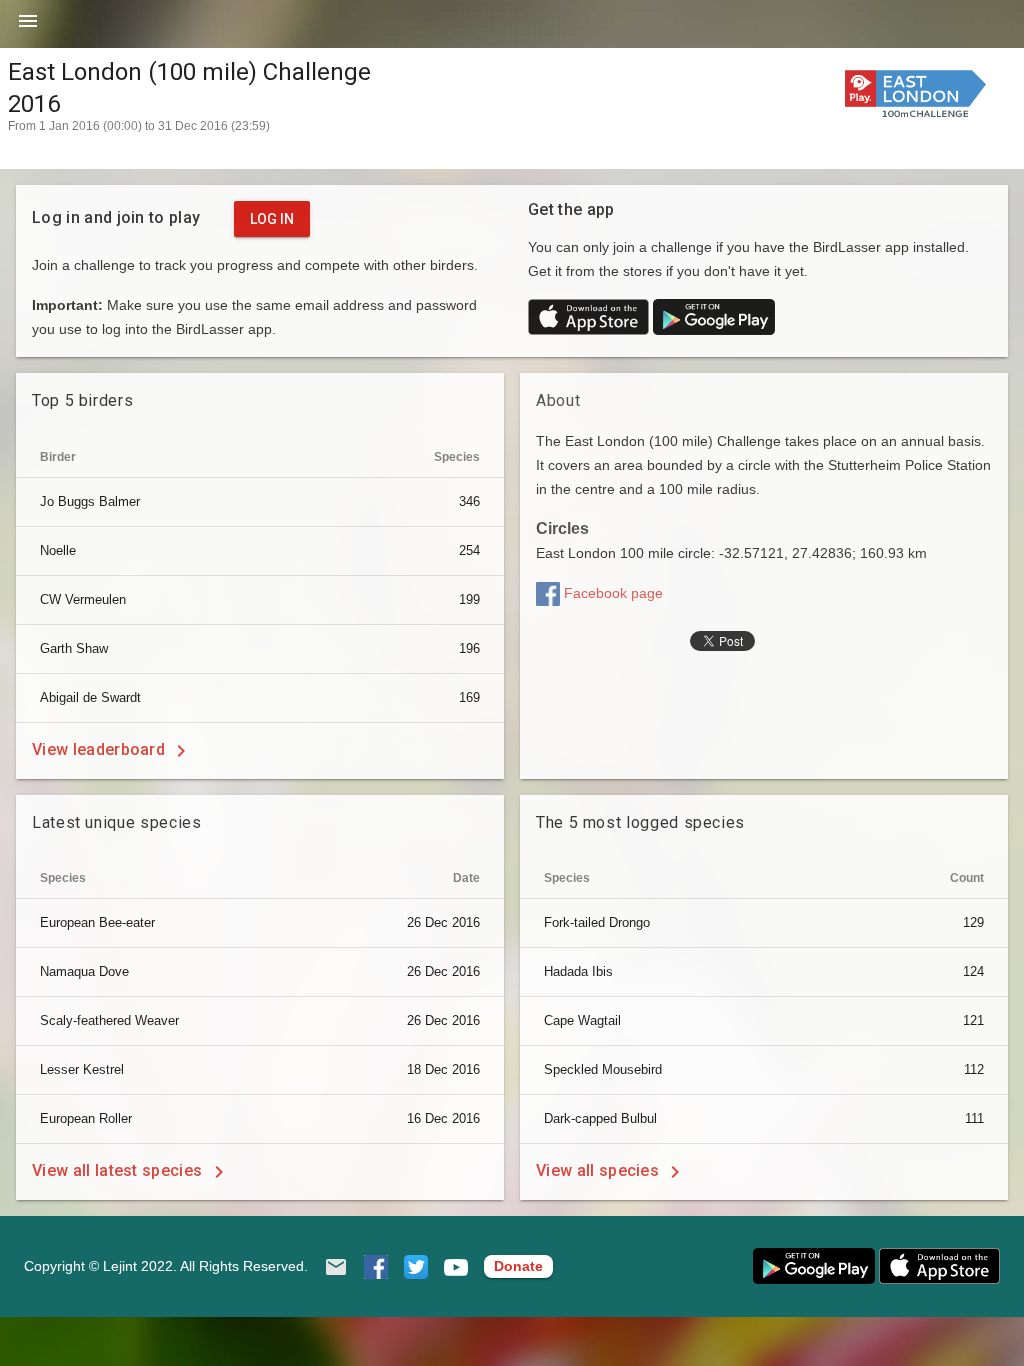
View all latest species (119, 1170)
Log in (272, 219)
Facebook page (611, 593)
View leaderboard (100, 749)
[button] (28, 28)
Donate (518, 1266)
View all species (599, 1170)
